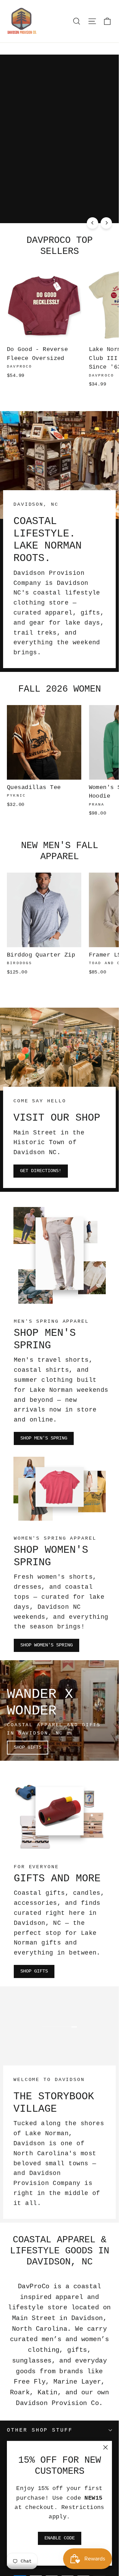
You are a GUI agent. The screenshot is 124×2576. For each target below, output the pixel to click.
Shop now (25, 209)
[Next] (106, 223)
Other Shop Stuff (40, 2430)
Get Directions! (41, 1171)
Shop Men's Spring (44, 1438)
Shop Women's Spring (46, 1645)
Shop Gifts (28, 1747)
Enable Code (60, 2538)
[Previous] (92, 223)
